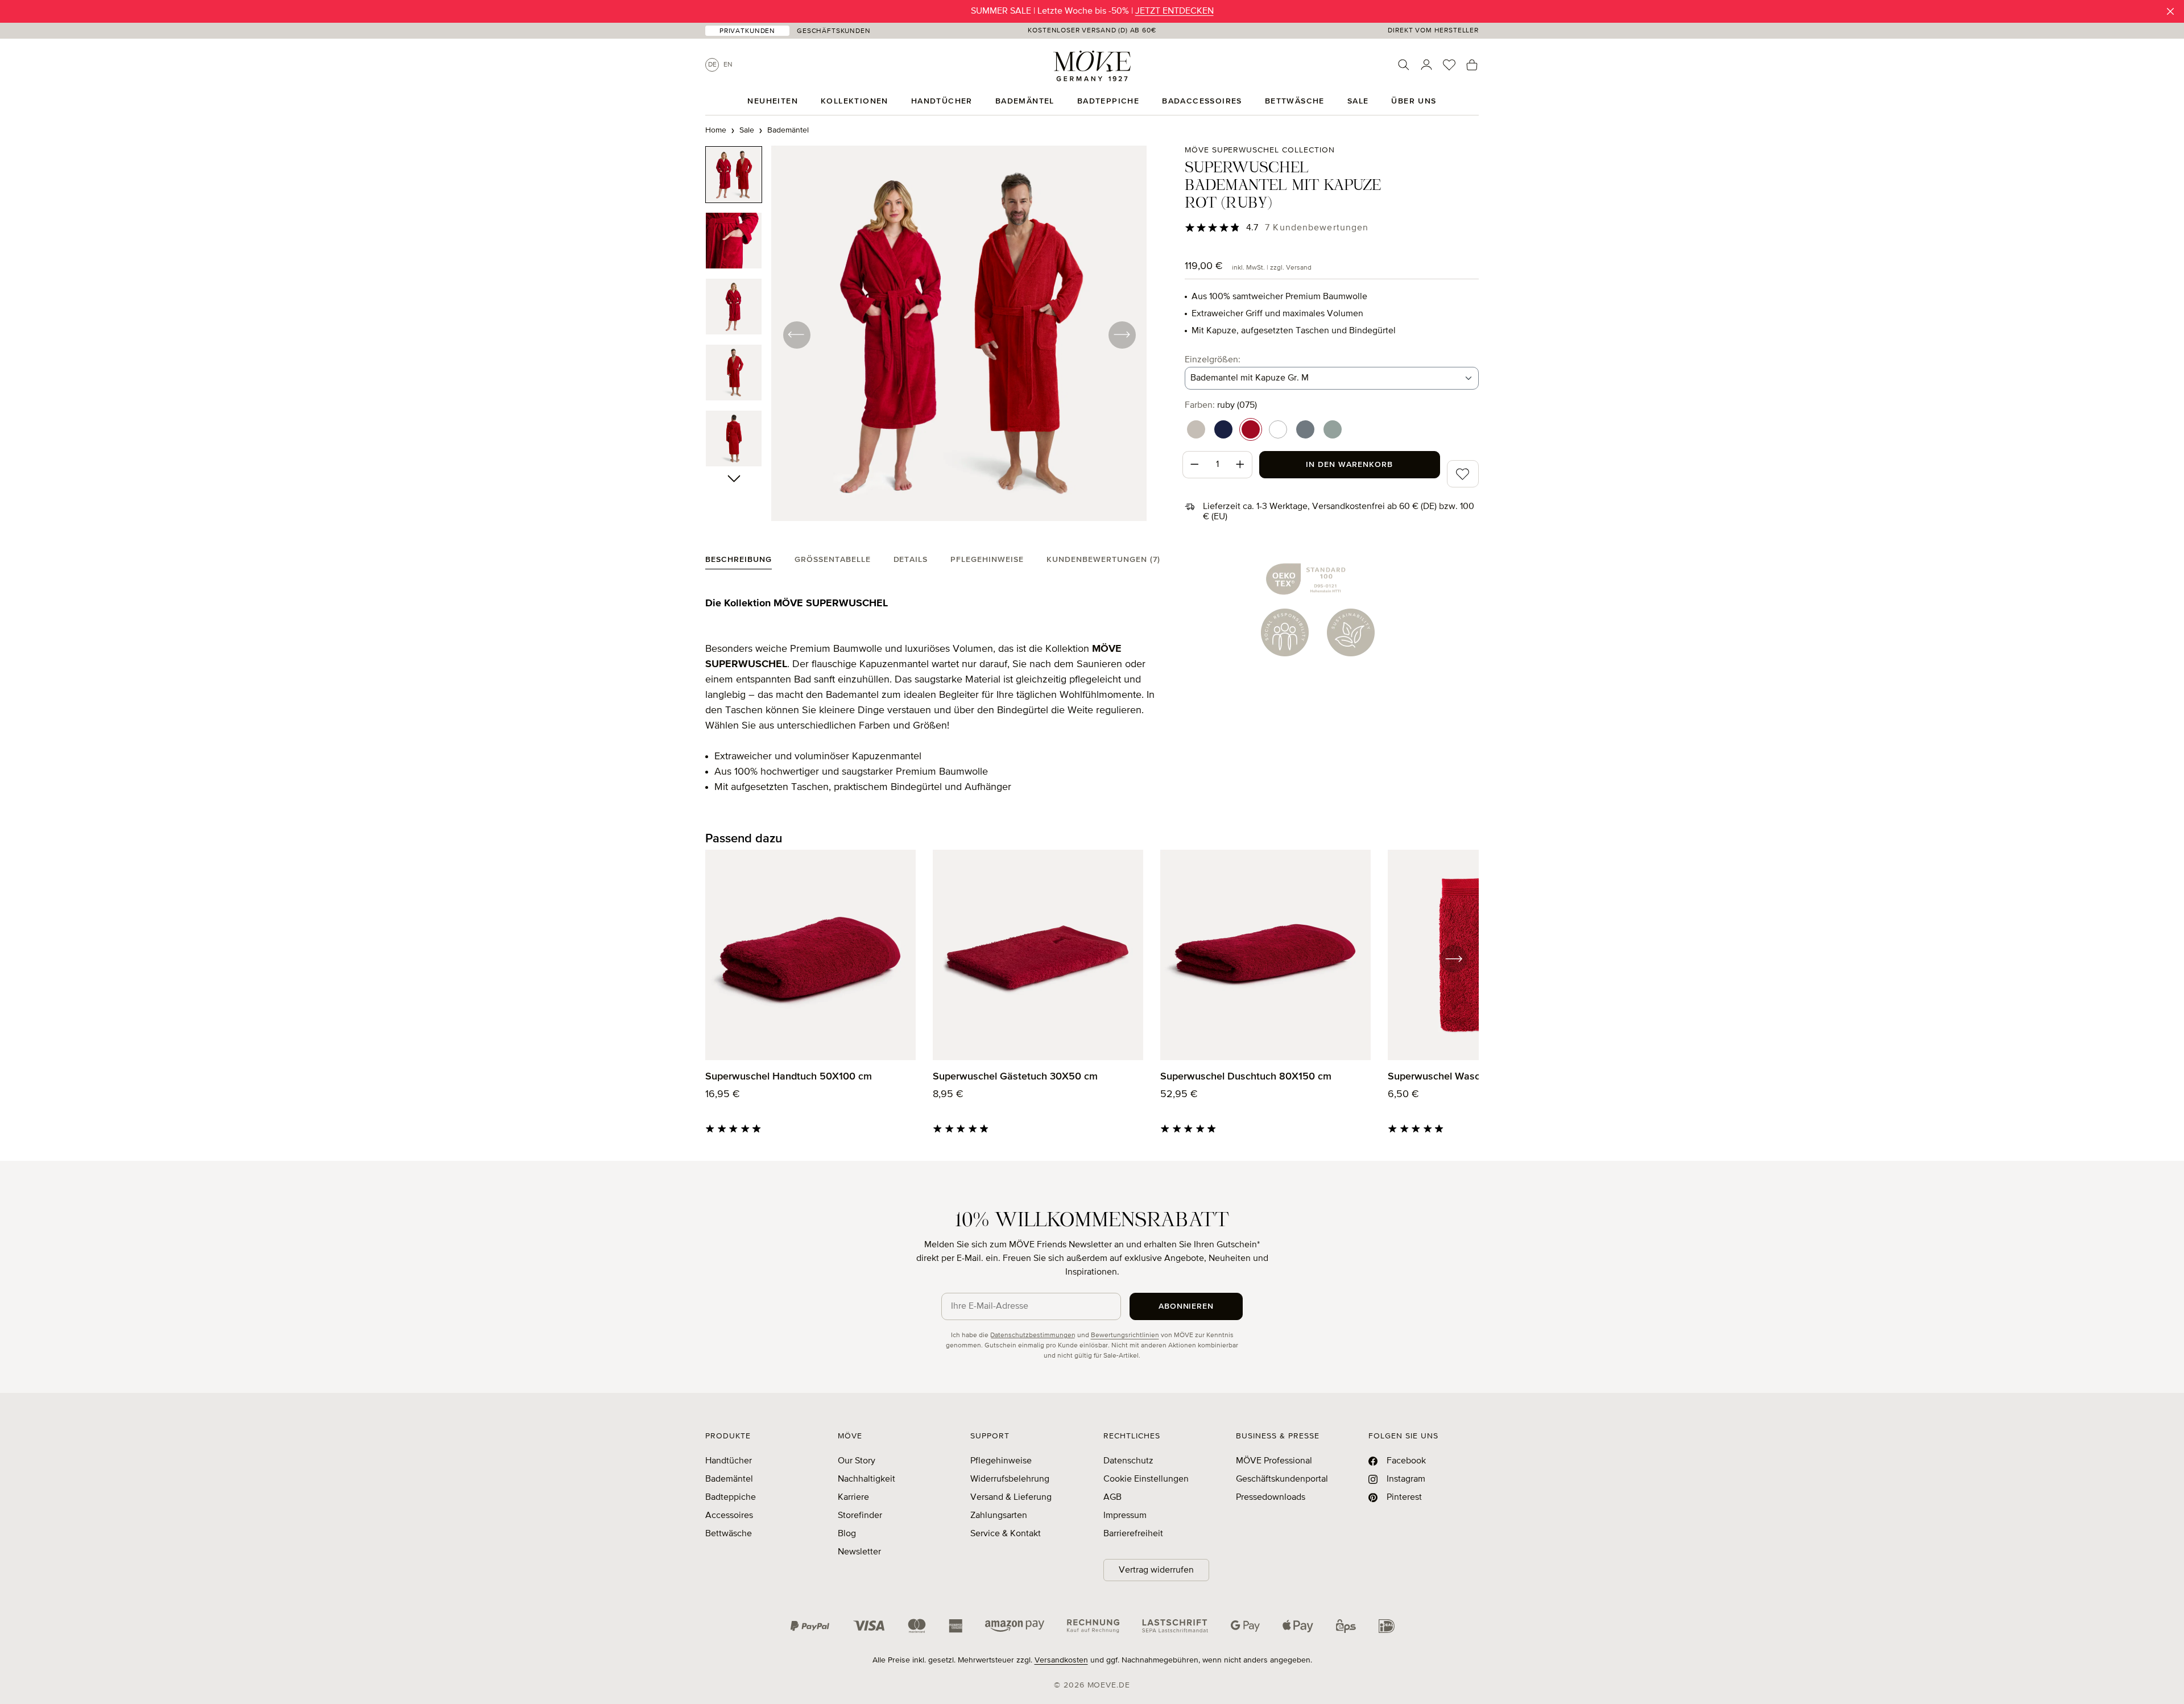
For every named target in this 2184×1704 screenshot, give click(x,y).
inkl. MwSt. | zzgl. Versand (1272, 268)
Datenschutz (1128, 1461)
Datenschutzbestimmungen (1033, 1335)
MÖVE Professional (1274, 1461)
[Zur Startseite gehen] (1092, 66)
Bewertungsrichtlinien (1125, 1335)
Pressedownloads (1271, 1498)
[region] (926, 334)
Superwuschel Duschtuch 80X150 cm (1246, 1077)
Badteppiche (731, 1498)
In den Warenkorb (1349, 465)
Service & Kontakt (1006, 1534)
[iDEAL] (1387, 1626)
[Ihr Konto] (1426, 65)
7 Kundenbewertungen (1317, 228)
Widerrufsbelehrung (1010, 1479)
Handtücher (729, 1461)
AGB (1112, 1498)
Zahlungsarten (999, 1516)
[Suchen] (1404, 65)
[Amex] (955, 1626)
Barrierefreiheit (1133, 1534)
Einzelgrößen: (1213, 360)
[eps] (1346, 1626)
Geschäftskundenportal (1282, 1479)
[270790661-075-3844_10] (959, 333)
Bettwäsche (729, 1534)
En (728, 65)
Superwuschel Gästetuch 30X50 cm (1015, 1077)
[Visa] (869, 1626)
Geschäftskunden (834, 31)
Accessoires (729, 1516)
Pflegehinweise (1001, 1461)
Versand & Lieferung (1011, 1498)
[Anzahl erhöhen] (1240, 465)
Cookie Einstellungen (1146, 1479)
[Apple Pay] (1298, 1626)
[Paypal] (810, 1626)
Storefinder (860, 1516)
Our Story (857, 1461)
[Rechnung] (1093, 1626)
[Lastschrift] (1175, 1626)
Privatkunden (747, 31)
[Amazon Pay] (1015, 1626)
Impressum (1125, 1516)
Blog (847, 1534)
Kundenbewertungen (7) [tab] (1103, 560)
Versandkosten (1061, 1660)
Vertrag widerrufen (1156, 1570)
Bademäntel (729, 1479)
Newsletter (859, 1552)
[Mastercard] (917, 1626)
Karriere (853, 1498)
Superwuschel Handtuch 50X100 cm (789, 1077)
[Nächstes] (1122, 334)
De (712, 65)
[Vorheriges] (796, 334)
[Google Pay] (1245, 1626)
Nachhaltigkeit (866, 1479)
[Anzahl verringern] (1194, 465)
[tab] (739, 562)
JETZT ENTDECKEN (1174, 11)
